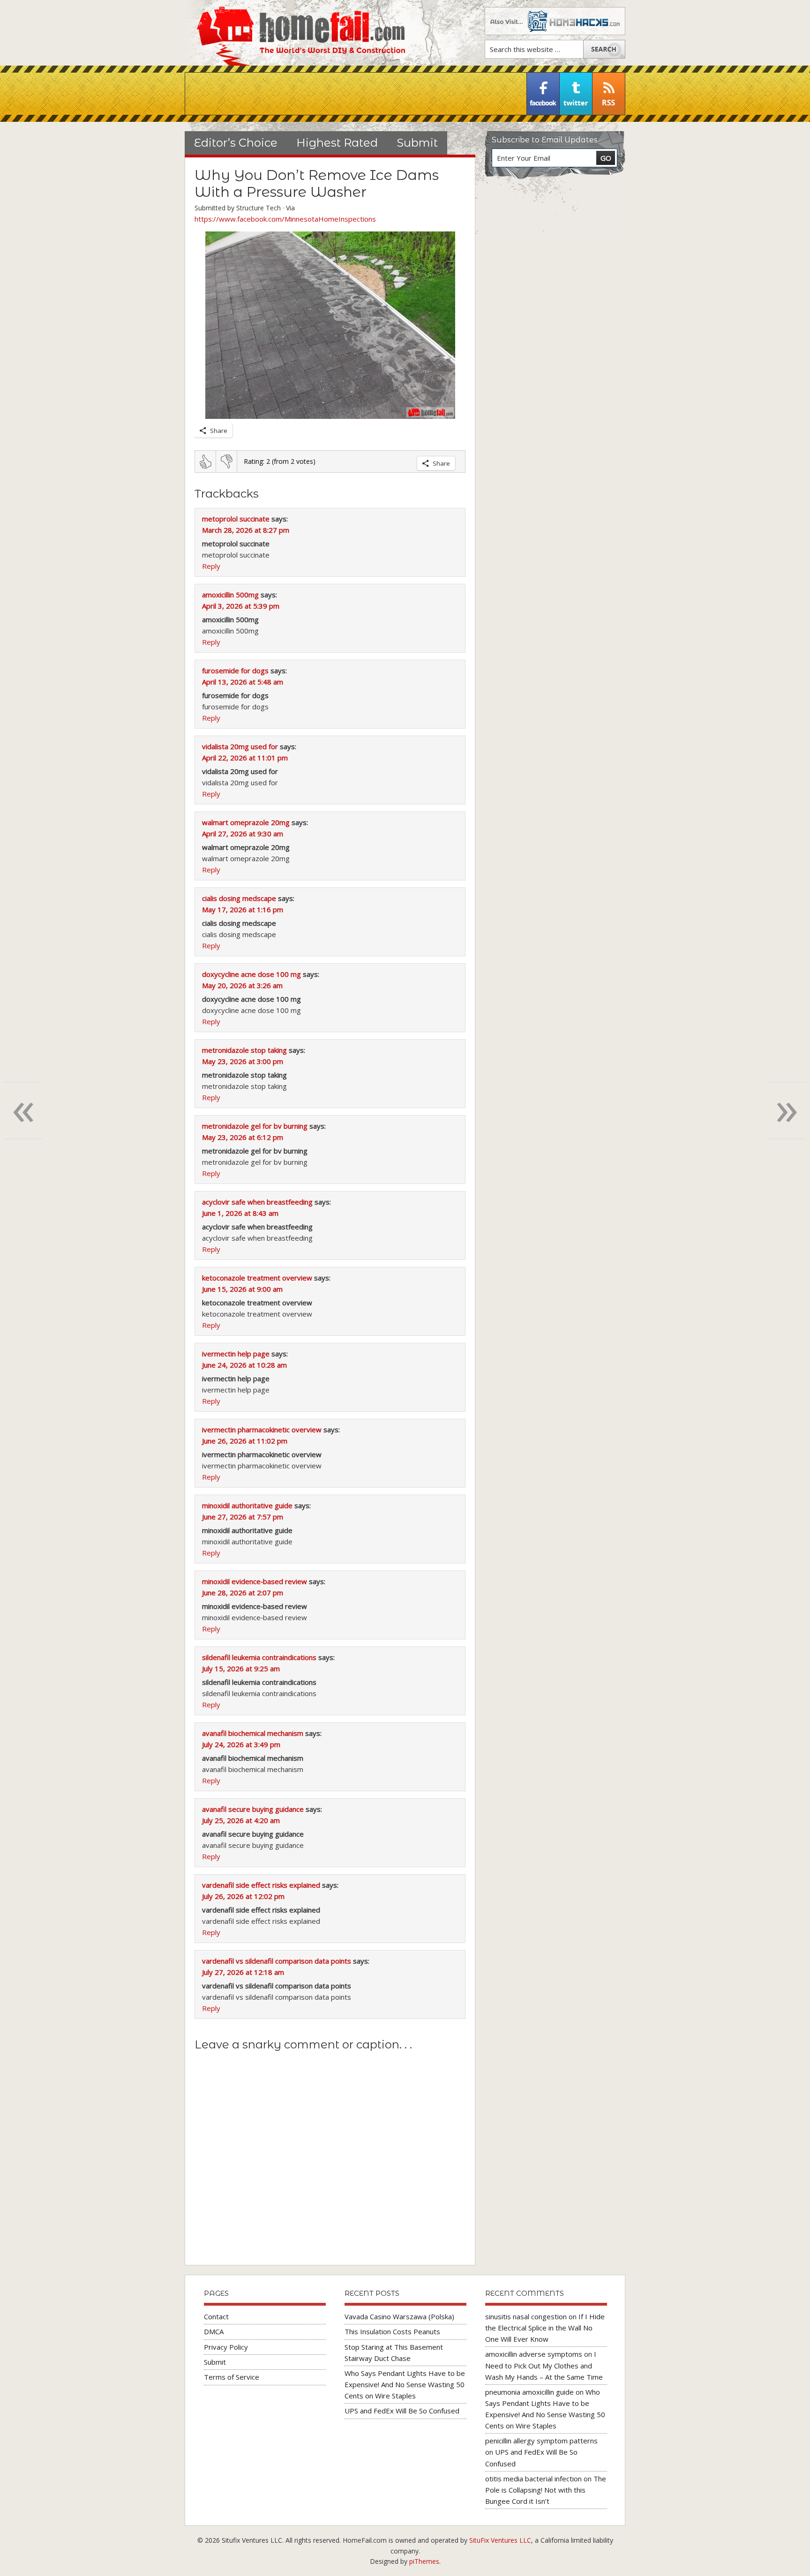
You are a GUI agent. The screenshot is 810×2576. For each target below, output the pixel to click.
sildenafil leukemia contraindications (259, 1657)
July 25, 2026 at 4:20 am (241, 1820)
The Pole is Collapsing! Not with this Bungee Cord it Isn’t (546, 2490)
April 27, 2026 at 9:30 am (243, 834)
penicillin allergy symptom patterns (541, 2441)
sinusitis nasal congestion (526, 2316)
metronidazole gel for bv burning (255, 1126)
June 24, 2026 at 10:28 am (244, 1365)
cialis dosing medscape (239, 898)
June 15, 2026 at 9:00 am (242, 1289)
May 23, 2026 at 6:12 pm (243, 1137)
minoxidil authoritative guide (247, 1505)
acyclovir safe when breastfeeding (257, 1202)
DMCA (214, 2331)
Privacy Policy (226, 2347)
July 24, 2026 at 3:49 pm (241, 1744)
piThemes (424, 2561)
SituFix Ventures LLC (500, 2540)
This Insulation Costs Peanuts (392, 2331)
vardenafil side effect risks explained (261, 1885)
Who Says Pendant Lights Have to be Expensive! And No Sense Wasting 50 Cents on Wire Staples (405, 2384)
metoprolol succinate (236, 519)
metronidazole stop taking (244, 1050)
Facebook (543, 94)
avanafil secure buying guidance (253, 1809)
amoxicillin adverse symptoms (534, 2354)
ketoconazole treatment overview (257, 1278)
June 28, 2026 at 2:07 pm (243, 1593)
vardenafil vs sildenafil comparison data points (277, 1961)
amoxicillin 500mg (230, 595)
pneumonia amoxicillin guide (529, 2392)
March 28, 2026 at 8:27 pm (246, 530)
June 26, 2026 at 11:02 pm (245, 1441)
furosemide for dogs (235, 670)
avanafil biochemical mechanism (253, 1733)
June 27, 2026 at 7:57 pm (243, 1517)
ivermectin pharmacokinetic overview (262, 1429)
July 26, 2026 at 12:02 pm (243, 1896)
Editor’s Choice (236, 143)
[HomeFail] (295, 33)
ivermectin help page (236, 1354)
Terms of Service (232, 2377)
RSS (609, 94)
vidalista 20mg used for (240, 746)
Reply (211, 566)
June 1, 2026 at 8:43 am (240, 1213)
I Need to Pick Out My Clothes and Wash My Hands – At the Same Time (544, 2365)
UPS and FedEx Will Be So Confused (402, 2411)
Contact (216, 2316)
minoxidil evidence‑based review (255, 1581)
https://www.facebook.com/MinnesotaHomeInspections (285, 219)
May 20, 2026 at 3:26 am (242, 985)
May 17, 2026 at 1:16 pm (243, 909)
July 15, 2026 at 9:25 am (241, 1668)
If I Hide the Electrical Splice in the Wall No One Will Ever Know (545, 2328)
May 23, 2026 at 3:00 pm (243, 1061)
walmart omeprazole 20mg (246, 822)
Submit (417, 143)
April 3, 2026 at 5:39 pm (241, 606)
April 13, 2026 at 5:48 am (243, 682)
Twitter (576, 94)
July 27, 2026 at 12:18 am (243, 1972)
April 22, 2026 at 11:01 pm (245, 758)
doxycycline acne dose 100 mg (251, 974)
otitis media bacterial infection (533, 2479)
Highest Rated (337, 143)
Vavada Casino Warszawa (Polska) (399, 2316)
